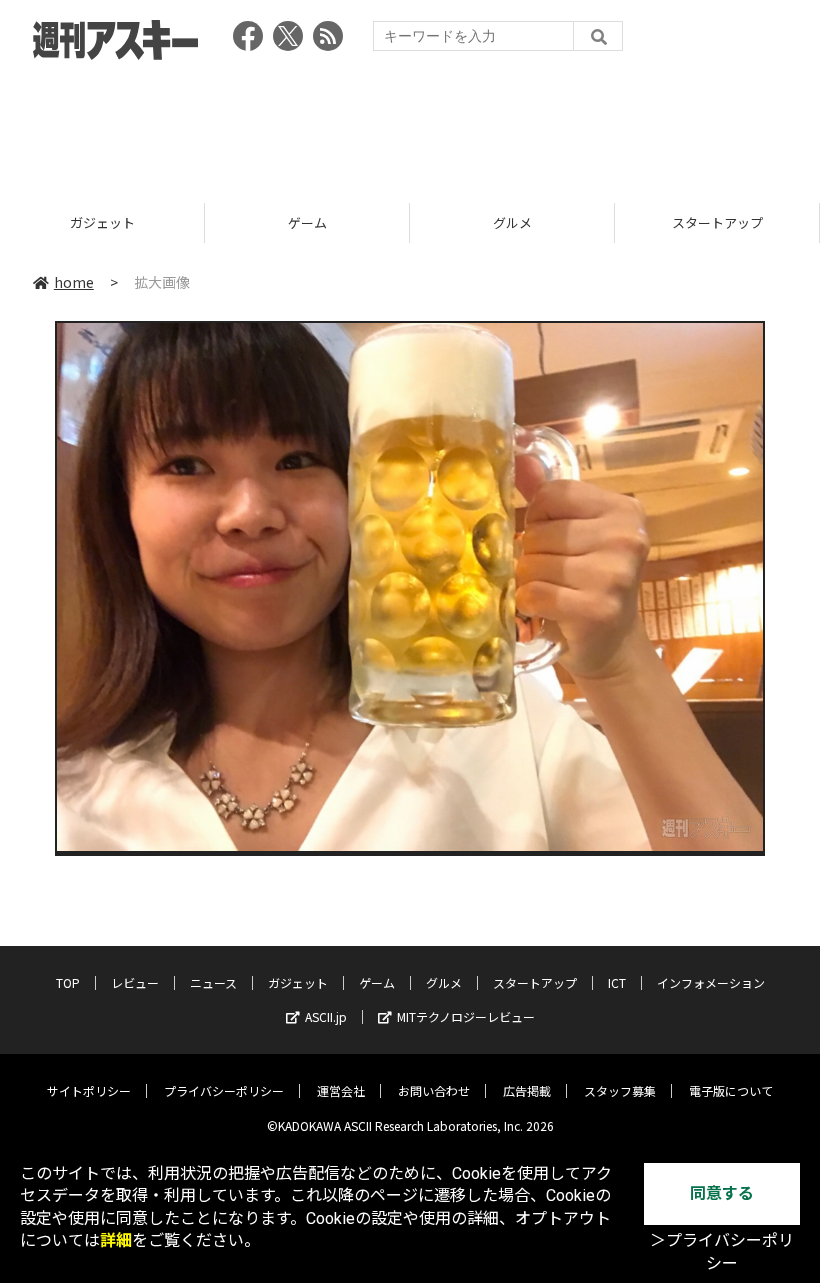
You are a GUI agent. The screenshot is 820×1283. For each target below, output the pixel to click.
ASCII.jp (326, 1016)
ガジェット (102, 222)
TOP (68, 982)
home (74, 282)
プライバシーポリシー (224, 1090)
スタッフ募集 (620, 1090)
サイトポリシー (89, 1090)
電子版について (731, 1090)
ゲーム (307, 222)
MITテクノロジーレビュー (466, 1016)
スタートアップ (717, 222)
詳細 (116, 1240)
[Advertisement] (410, 125)
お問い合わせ (434, 1090)
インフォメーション (711, 982)
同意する (722, 1193)
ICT (617, 982)
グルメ (512, 222)
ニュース (213, 982)
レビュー (135, 982)
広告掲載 (527, 1090)
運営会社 (341, 1090)
